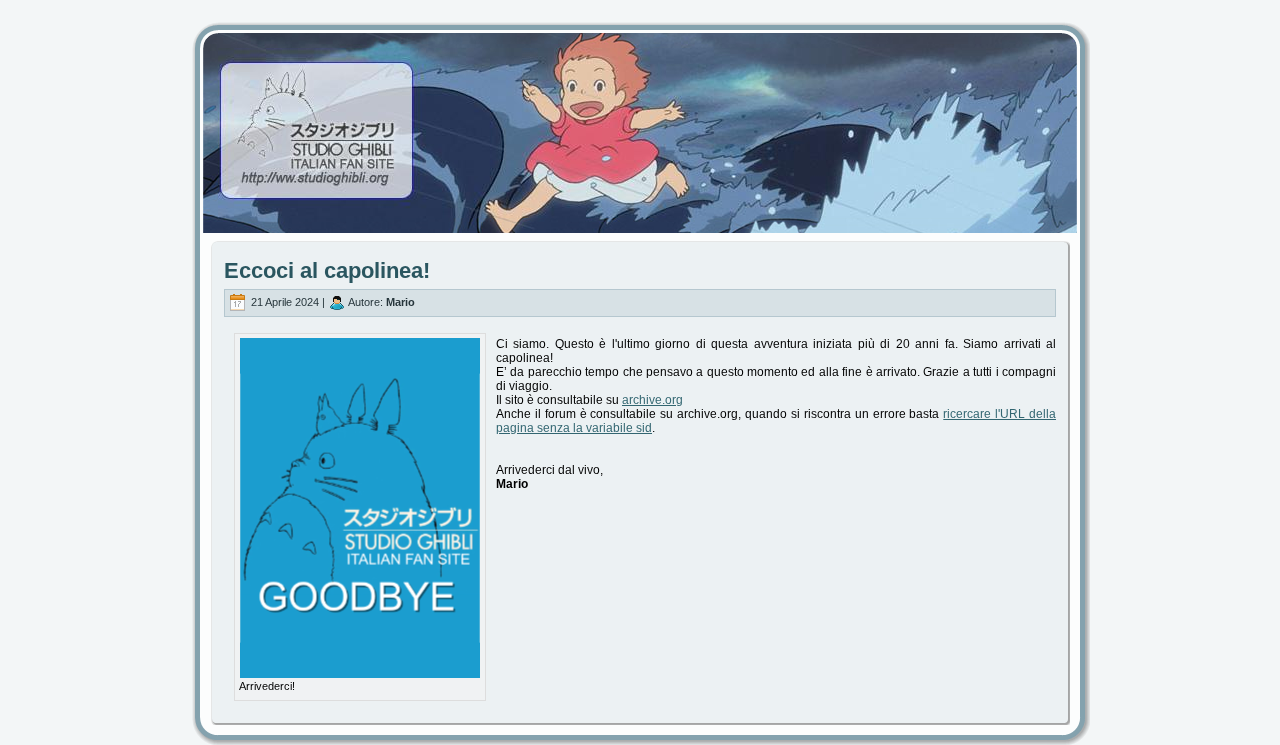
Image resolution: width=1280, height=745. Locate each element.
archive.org (652, 400)
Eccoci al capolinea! (327, 270)
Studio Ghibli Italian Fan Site (640, 115)
